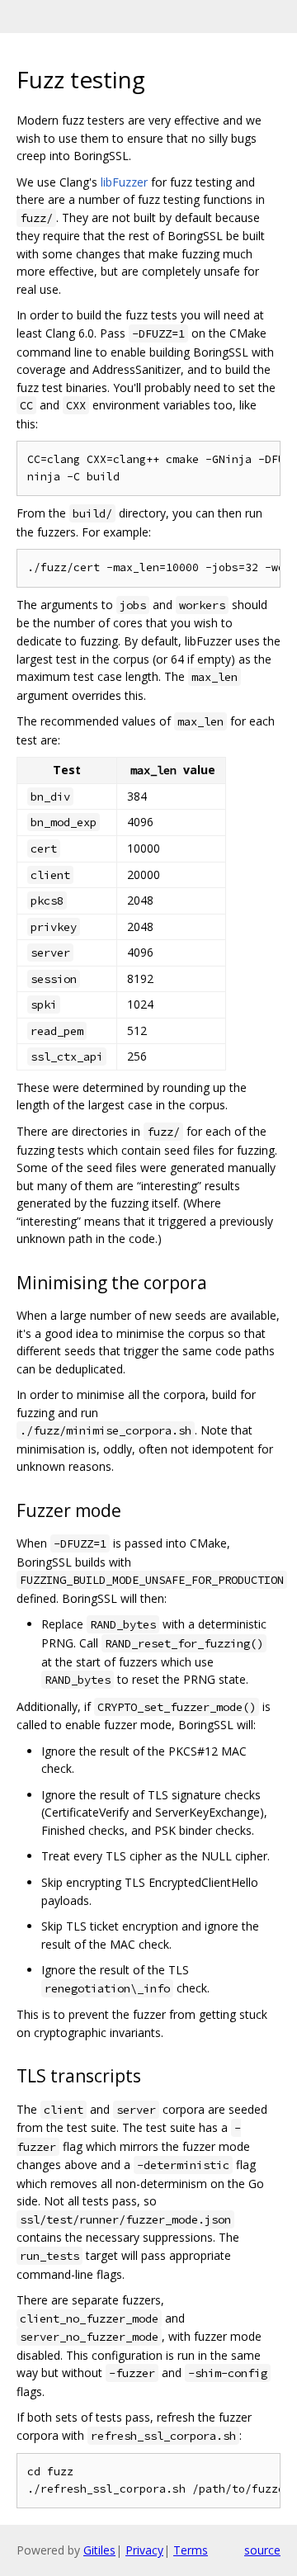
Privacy (144, 2550)
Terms (191, 2550)
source (262, 2550)
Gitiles (99, 2550)
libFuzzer (124, 182)
